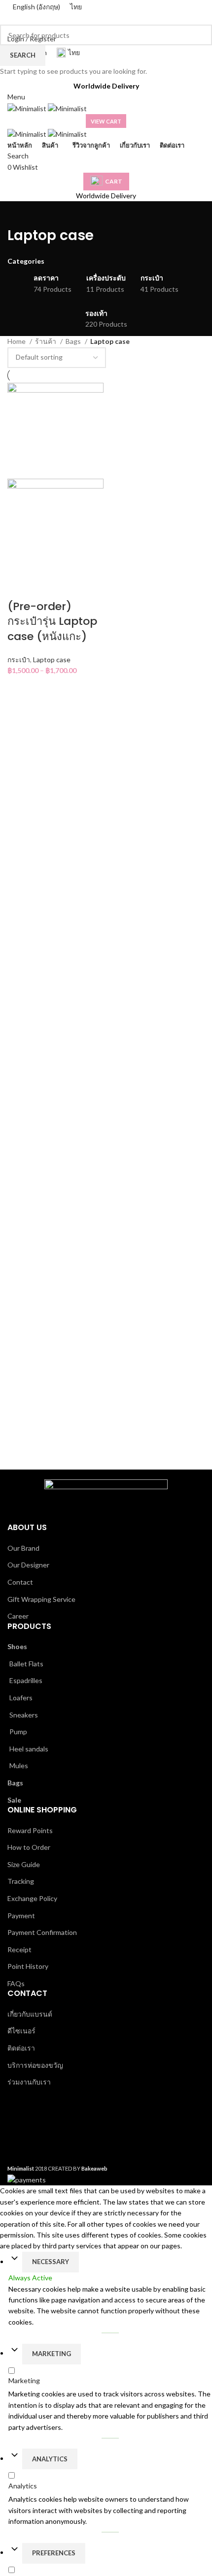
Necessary (51, 2262)
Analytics (50, 2459)
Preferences (54, 2553)
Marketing (52, 2354)
